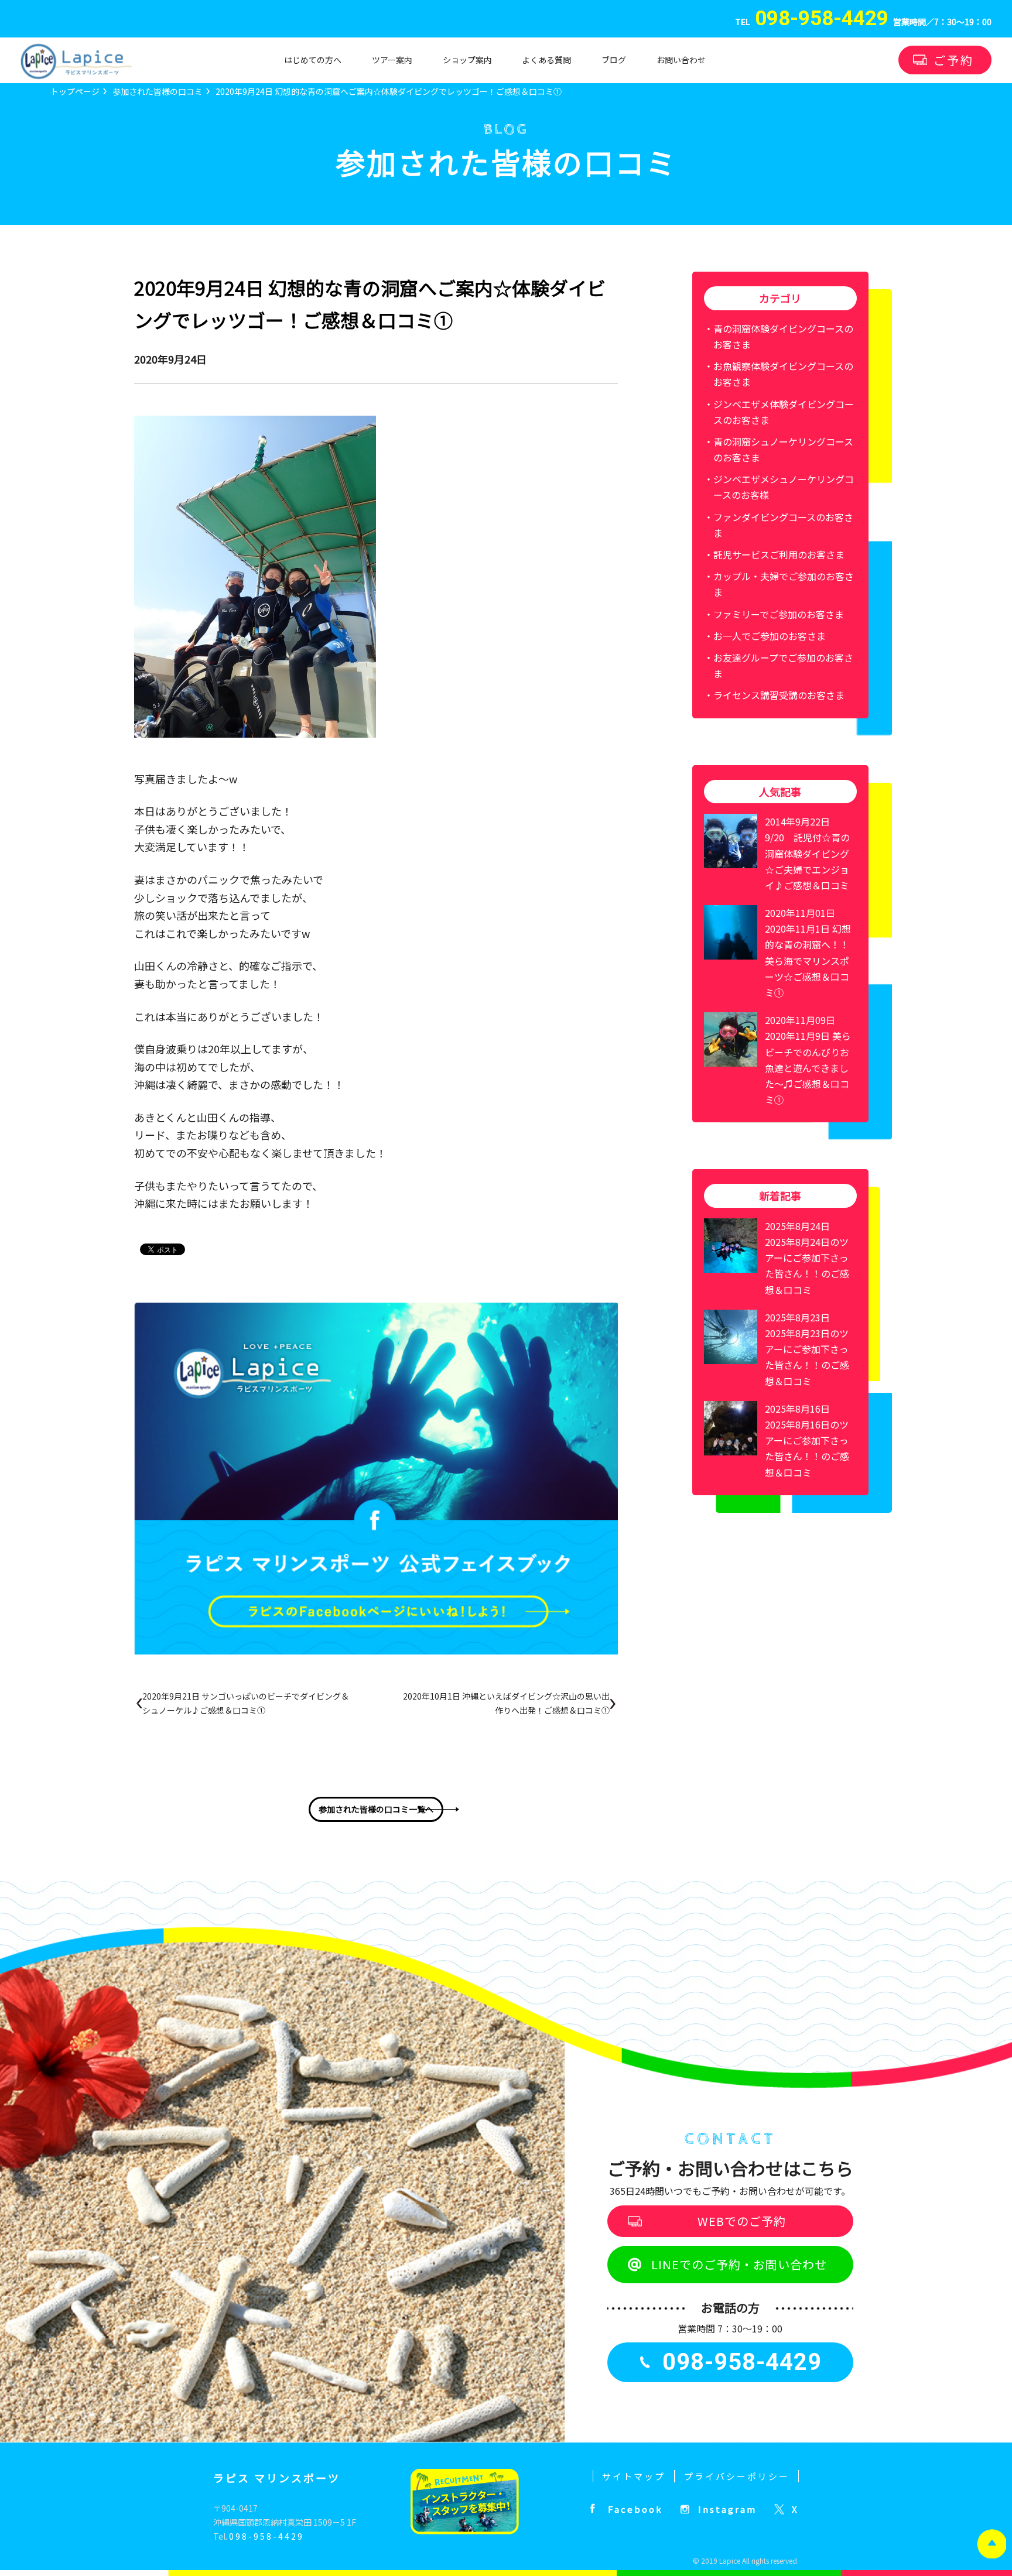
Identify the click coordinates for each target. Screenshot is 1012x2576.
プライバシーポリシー (737, 2476)
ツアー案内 (392, 60)
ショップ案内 (467, 60)
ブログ (614, 60)
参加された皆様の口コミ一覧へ (376, 1809)
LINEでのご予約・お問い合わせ (739, 2264)
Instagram (727, 2509)
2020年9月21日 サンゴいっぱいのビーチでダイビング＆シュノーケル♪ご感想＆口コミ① (246, 1703)
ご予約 (954, 60)
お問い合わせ (681, 60)
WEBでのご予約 (742, 2221)
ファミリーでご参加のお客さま (779, 614)
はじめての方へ (313, 60)
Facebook (635, 2509)
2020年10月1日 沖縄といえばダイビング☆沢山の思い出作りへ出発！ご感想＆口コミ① (506, 1703)
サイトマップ (634, 2476)
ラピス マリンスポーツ (277, 2478)
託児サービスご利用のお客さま (779, 554)
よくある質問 (546, 60)
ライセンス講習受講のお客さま (779, 695)
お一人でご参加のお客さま (770, 636)
